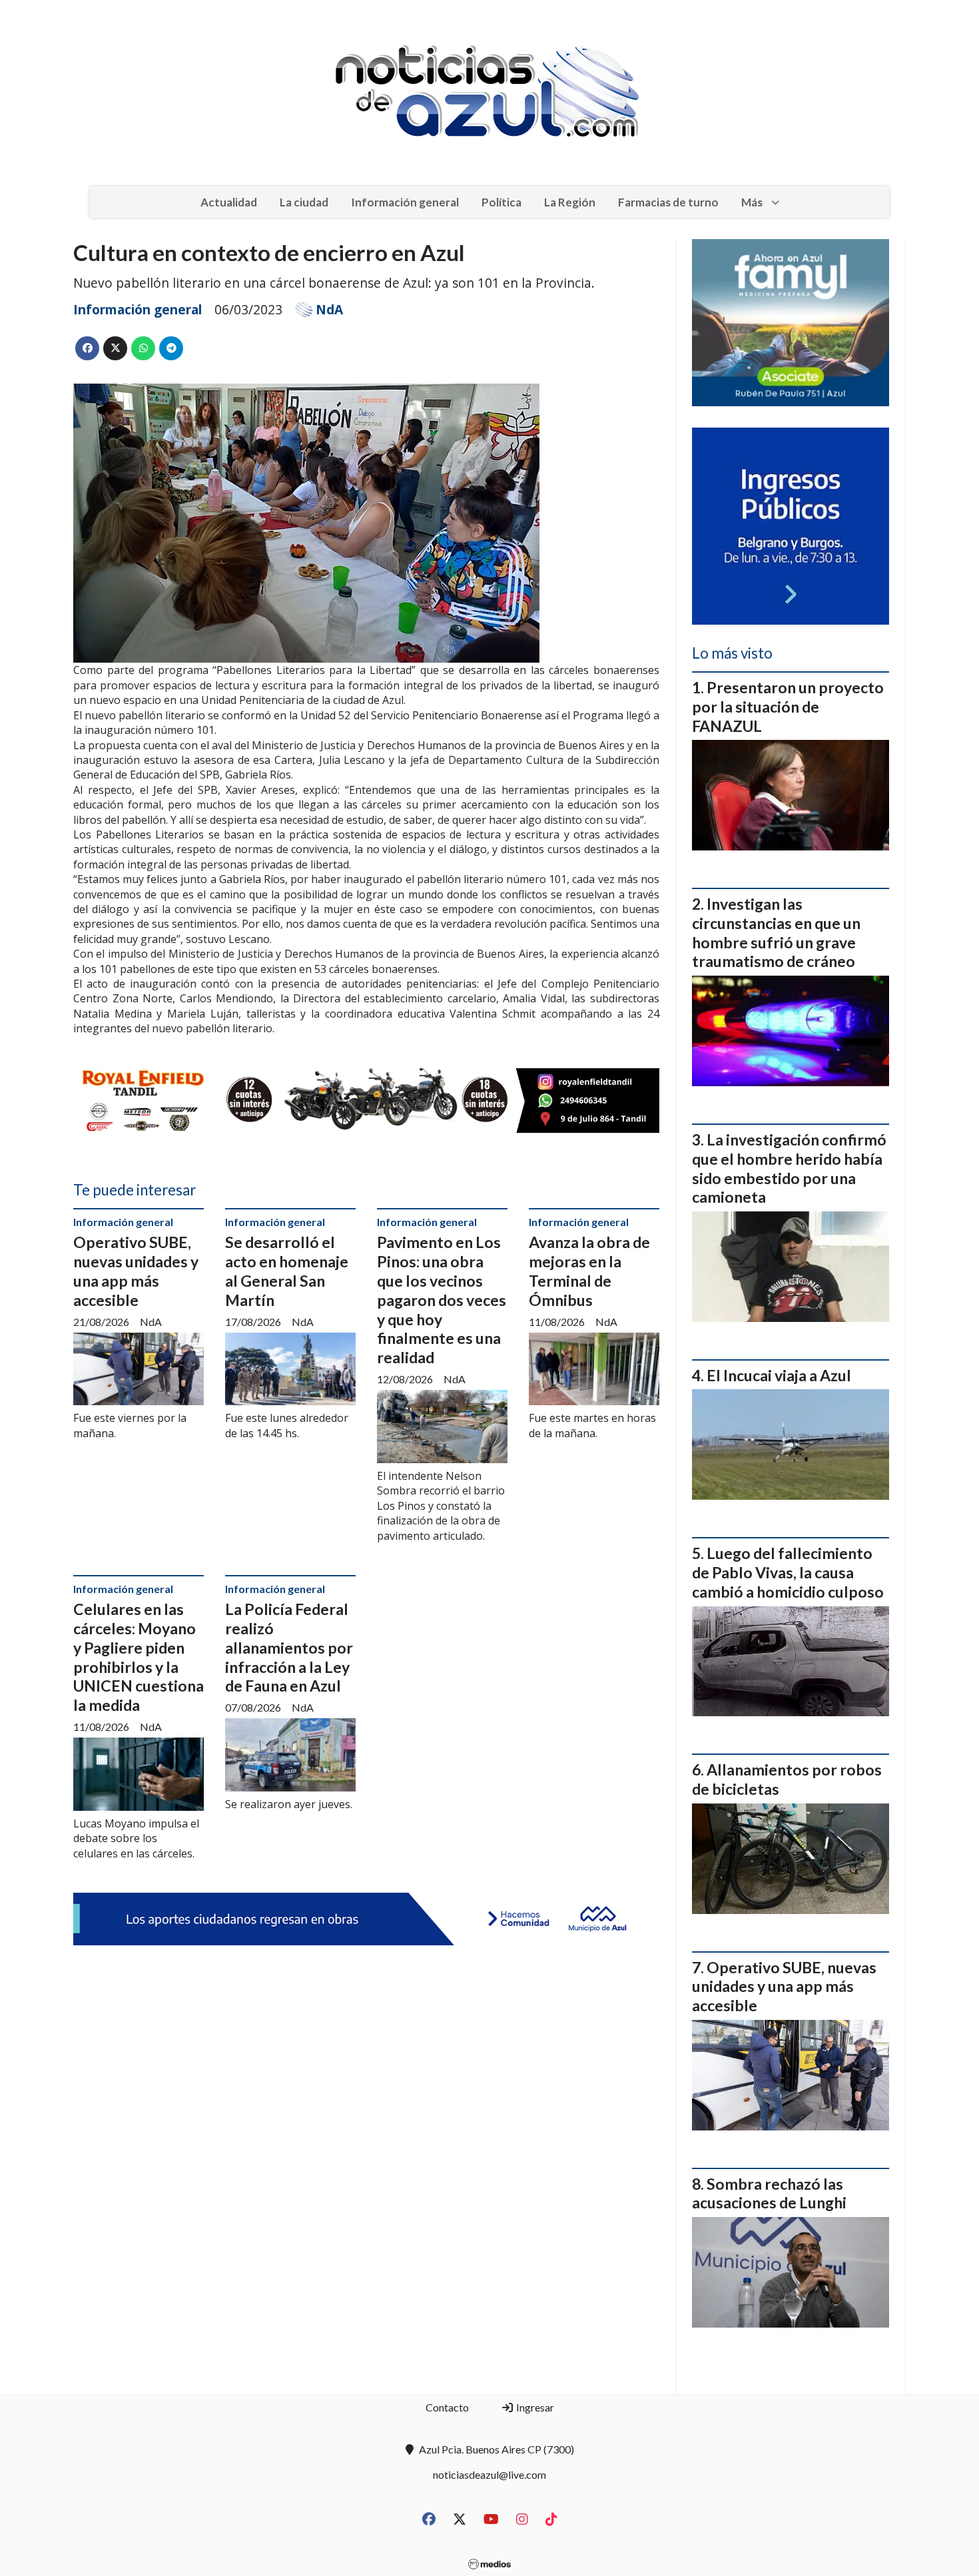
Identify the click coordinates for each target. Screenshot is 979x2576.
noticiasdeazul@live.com (489, 2474)
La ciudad (304, 202)
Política (501, 202)
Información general (405, 202)
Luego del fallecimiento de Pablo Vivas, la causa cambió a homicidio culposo (788, 1572)
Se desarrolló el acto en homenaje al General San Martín (287, 1271)
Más (752, 202)
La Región (570, 202)
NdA (329, 310)
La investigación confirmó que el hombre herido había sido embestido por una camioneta (789, 1168)
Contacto (447, 2407)
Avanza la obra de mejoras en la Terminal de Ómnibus (589, 1271)
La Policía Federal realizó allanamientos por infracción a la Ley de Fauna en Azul (289, 1647)
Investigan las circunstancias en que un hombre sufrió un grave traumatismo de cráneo (776, 932)
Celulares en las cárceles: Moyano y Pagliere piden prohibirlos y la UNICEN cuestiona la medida (139, 1657)
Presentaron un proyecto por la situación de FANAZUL (788, 707)
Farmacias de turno (668, 202)
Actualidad (229, 202)
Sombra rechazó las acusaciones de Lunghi (769, 2193)
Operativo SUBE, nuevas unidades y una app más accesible (136, 1271)
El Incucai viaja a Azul (779, 1375)
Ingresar (534, 2407)
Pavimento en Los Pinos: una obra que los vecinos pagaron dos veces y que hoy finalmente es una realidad (442, 1300)
